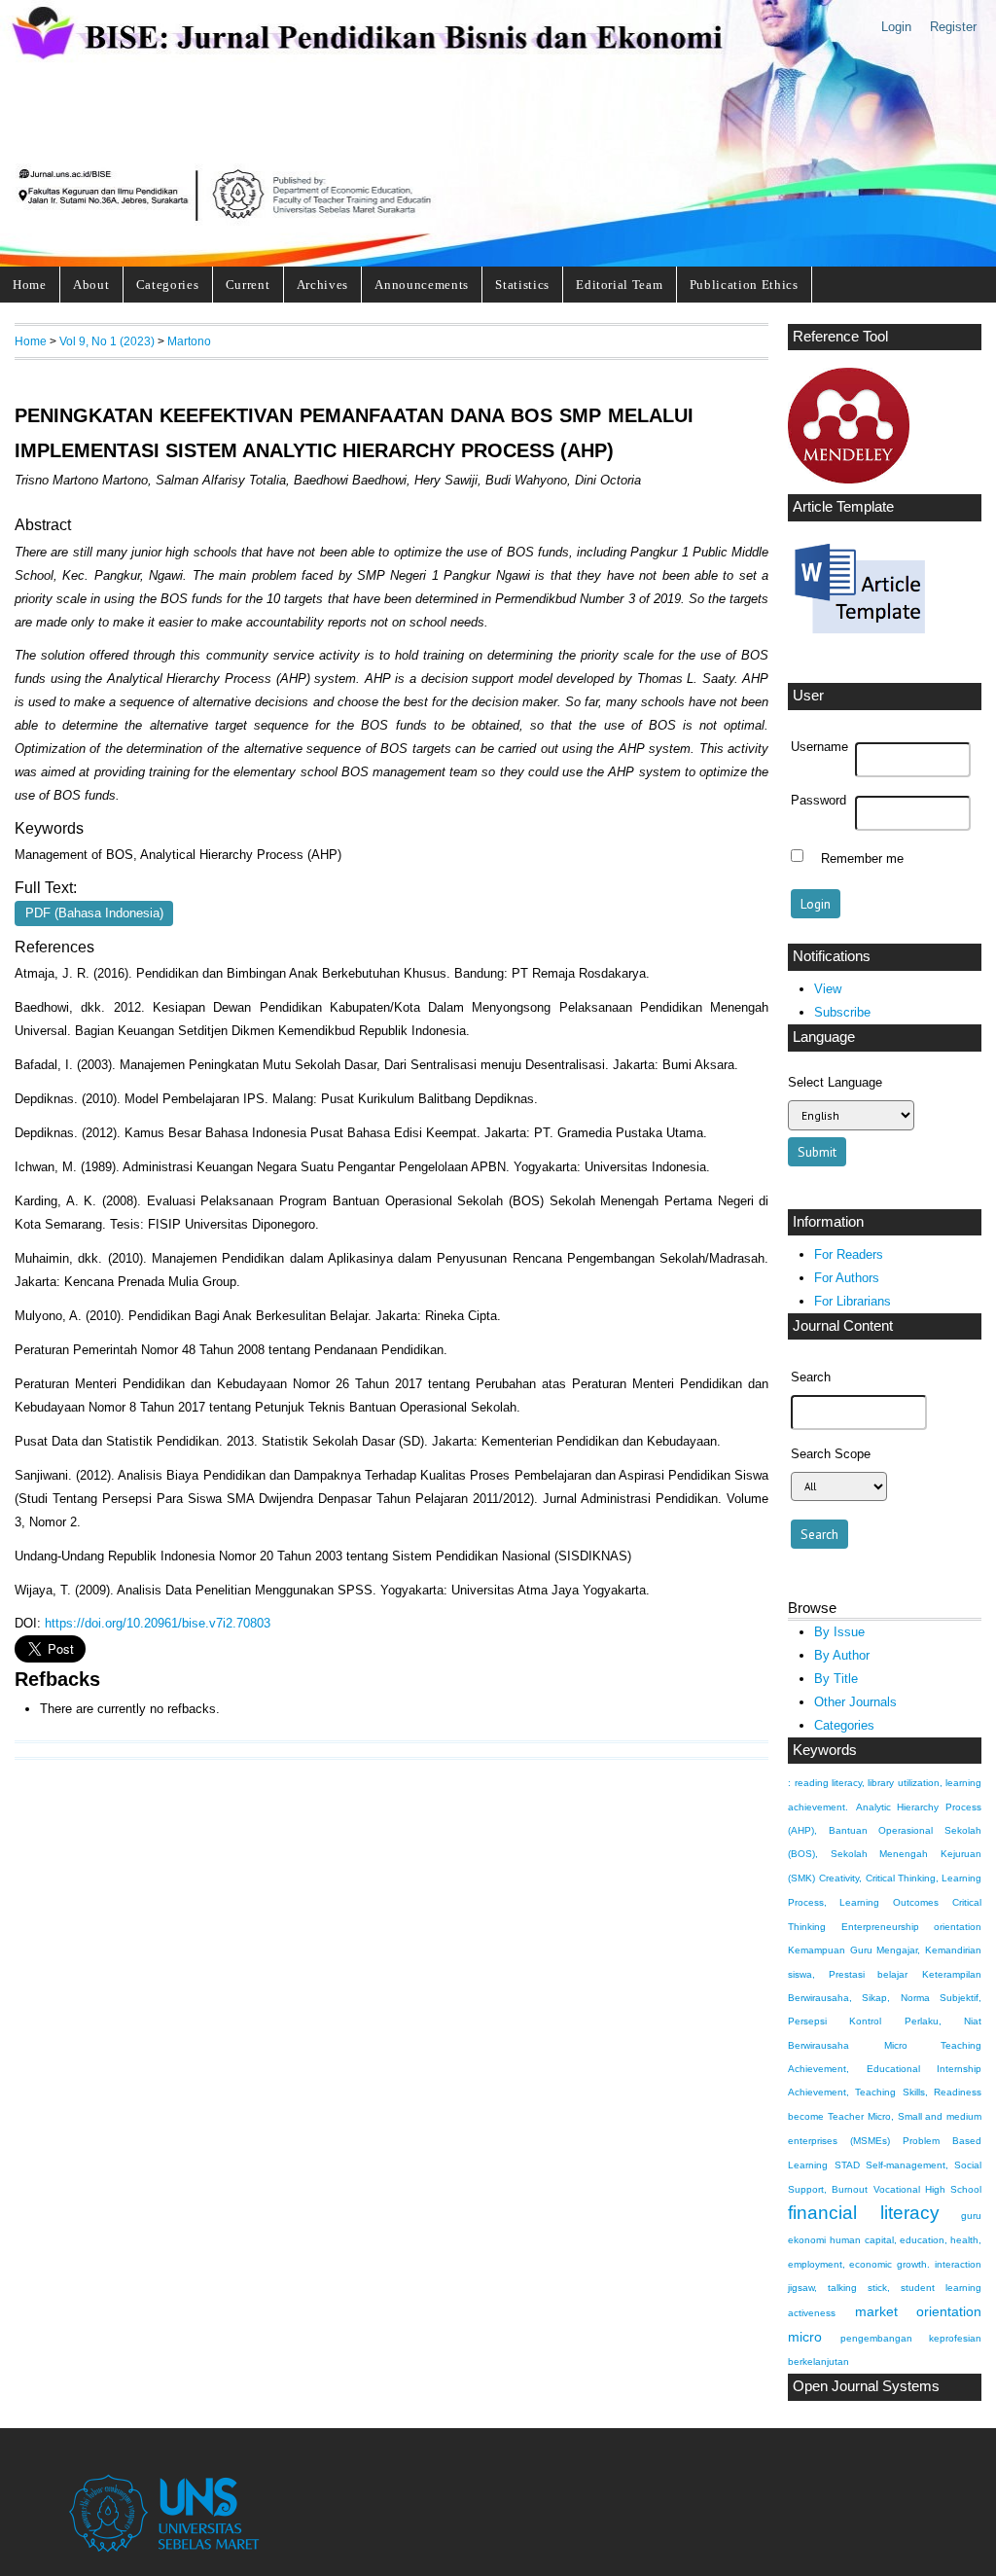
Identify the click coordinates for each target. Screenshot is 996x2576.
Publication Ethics (744, 285)
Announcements (422, 285)
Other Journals (855, 1702)
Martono (189, 341)
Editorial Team (619, 285)
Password (818, 801)
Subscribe (842, 1012)
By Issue (839, 1632)
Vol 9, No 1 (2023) (107, 341)
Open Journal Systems (866, 2386)
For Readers (849, 1254)
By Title (836, 1679)
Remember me (862, 858)
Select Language (835, 1082)
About (91, 285)
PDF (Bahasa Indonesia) (94, 914)
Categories (168, 285)
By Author (842, 1655)
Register (953, 27)
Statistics (522, 285)
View (828, 989)
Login (896, 27)
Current (248, 285)
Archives (322, 285)
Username (819, 747)
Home (30, 285)
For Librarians (853, 1301)
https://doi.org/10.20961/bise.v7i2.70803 (158, 1623)
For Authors (847, 1278)
